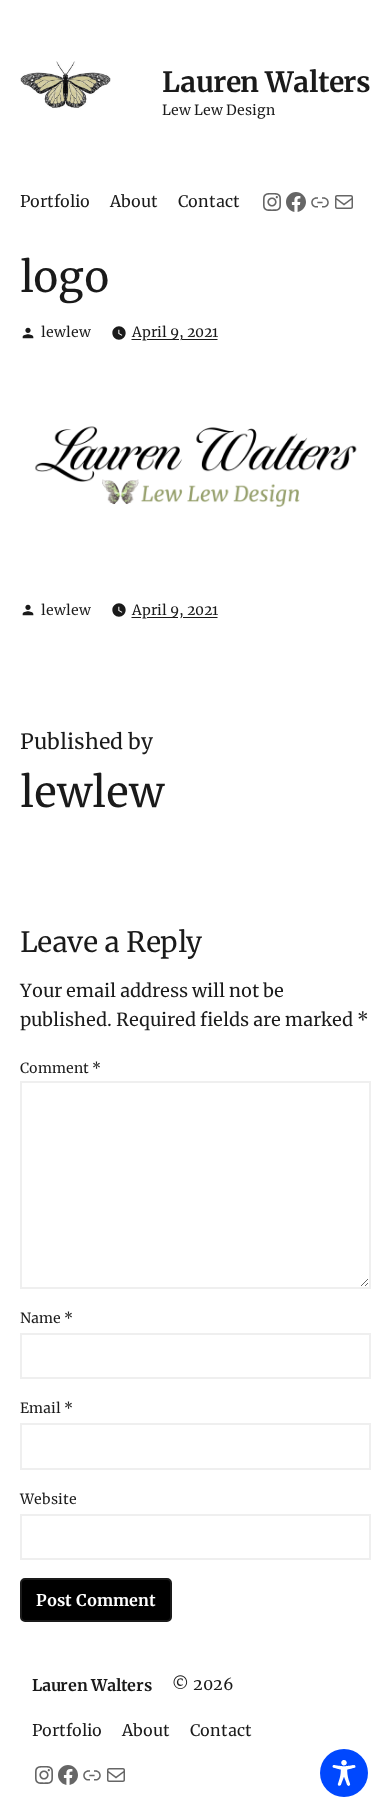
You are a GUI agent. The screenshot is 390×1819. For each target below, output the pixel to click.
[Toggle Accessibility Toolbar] (344, 1773)
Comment (60, 1068)
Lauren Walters (266, 82)
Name (46, 1318)
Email (46, 1408)
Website (48, 1499)
